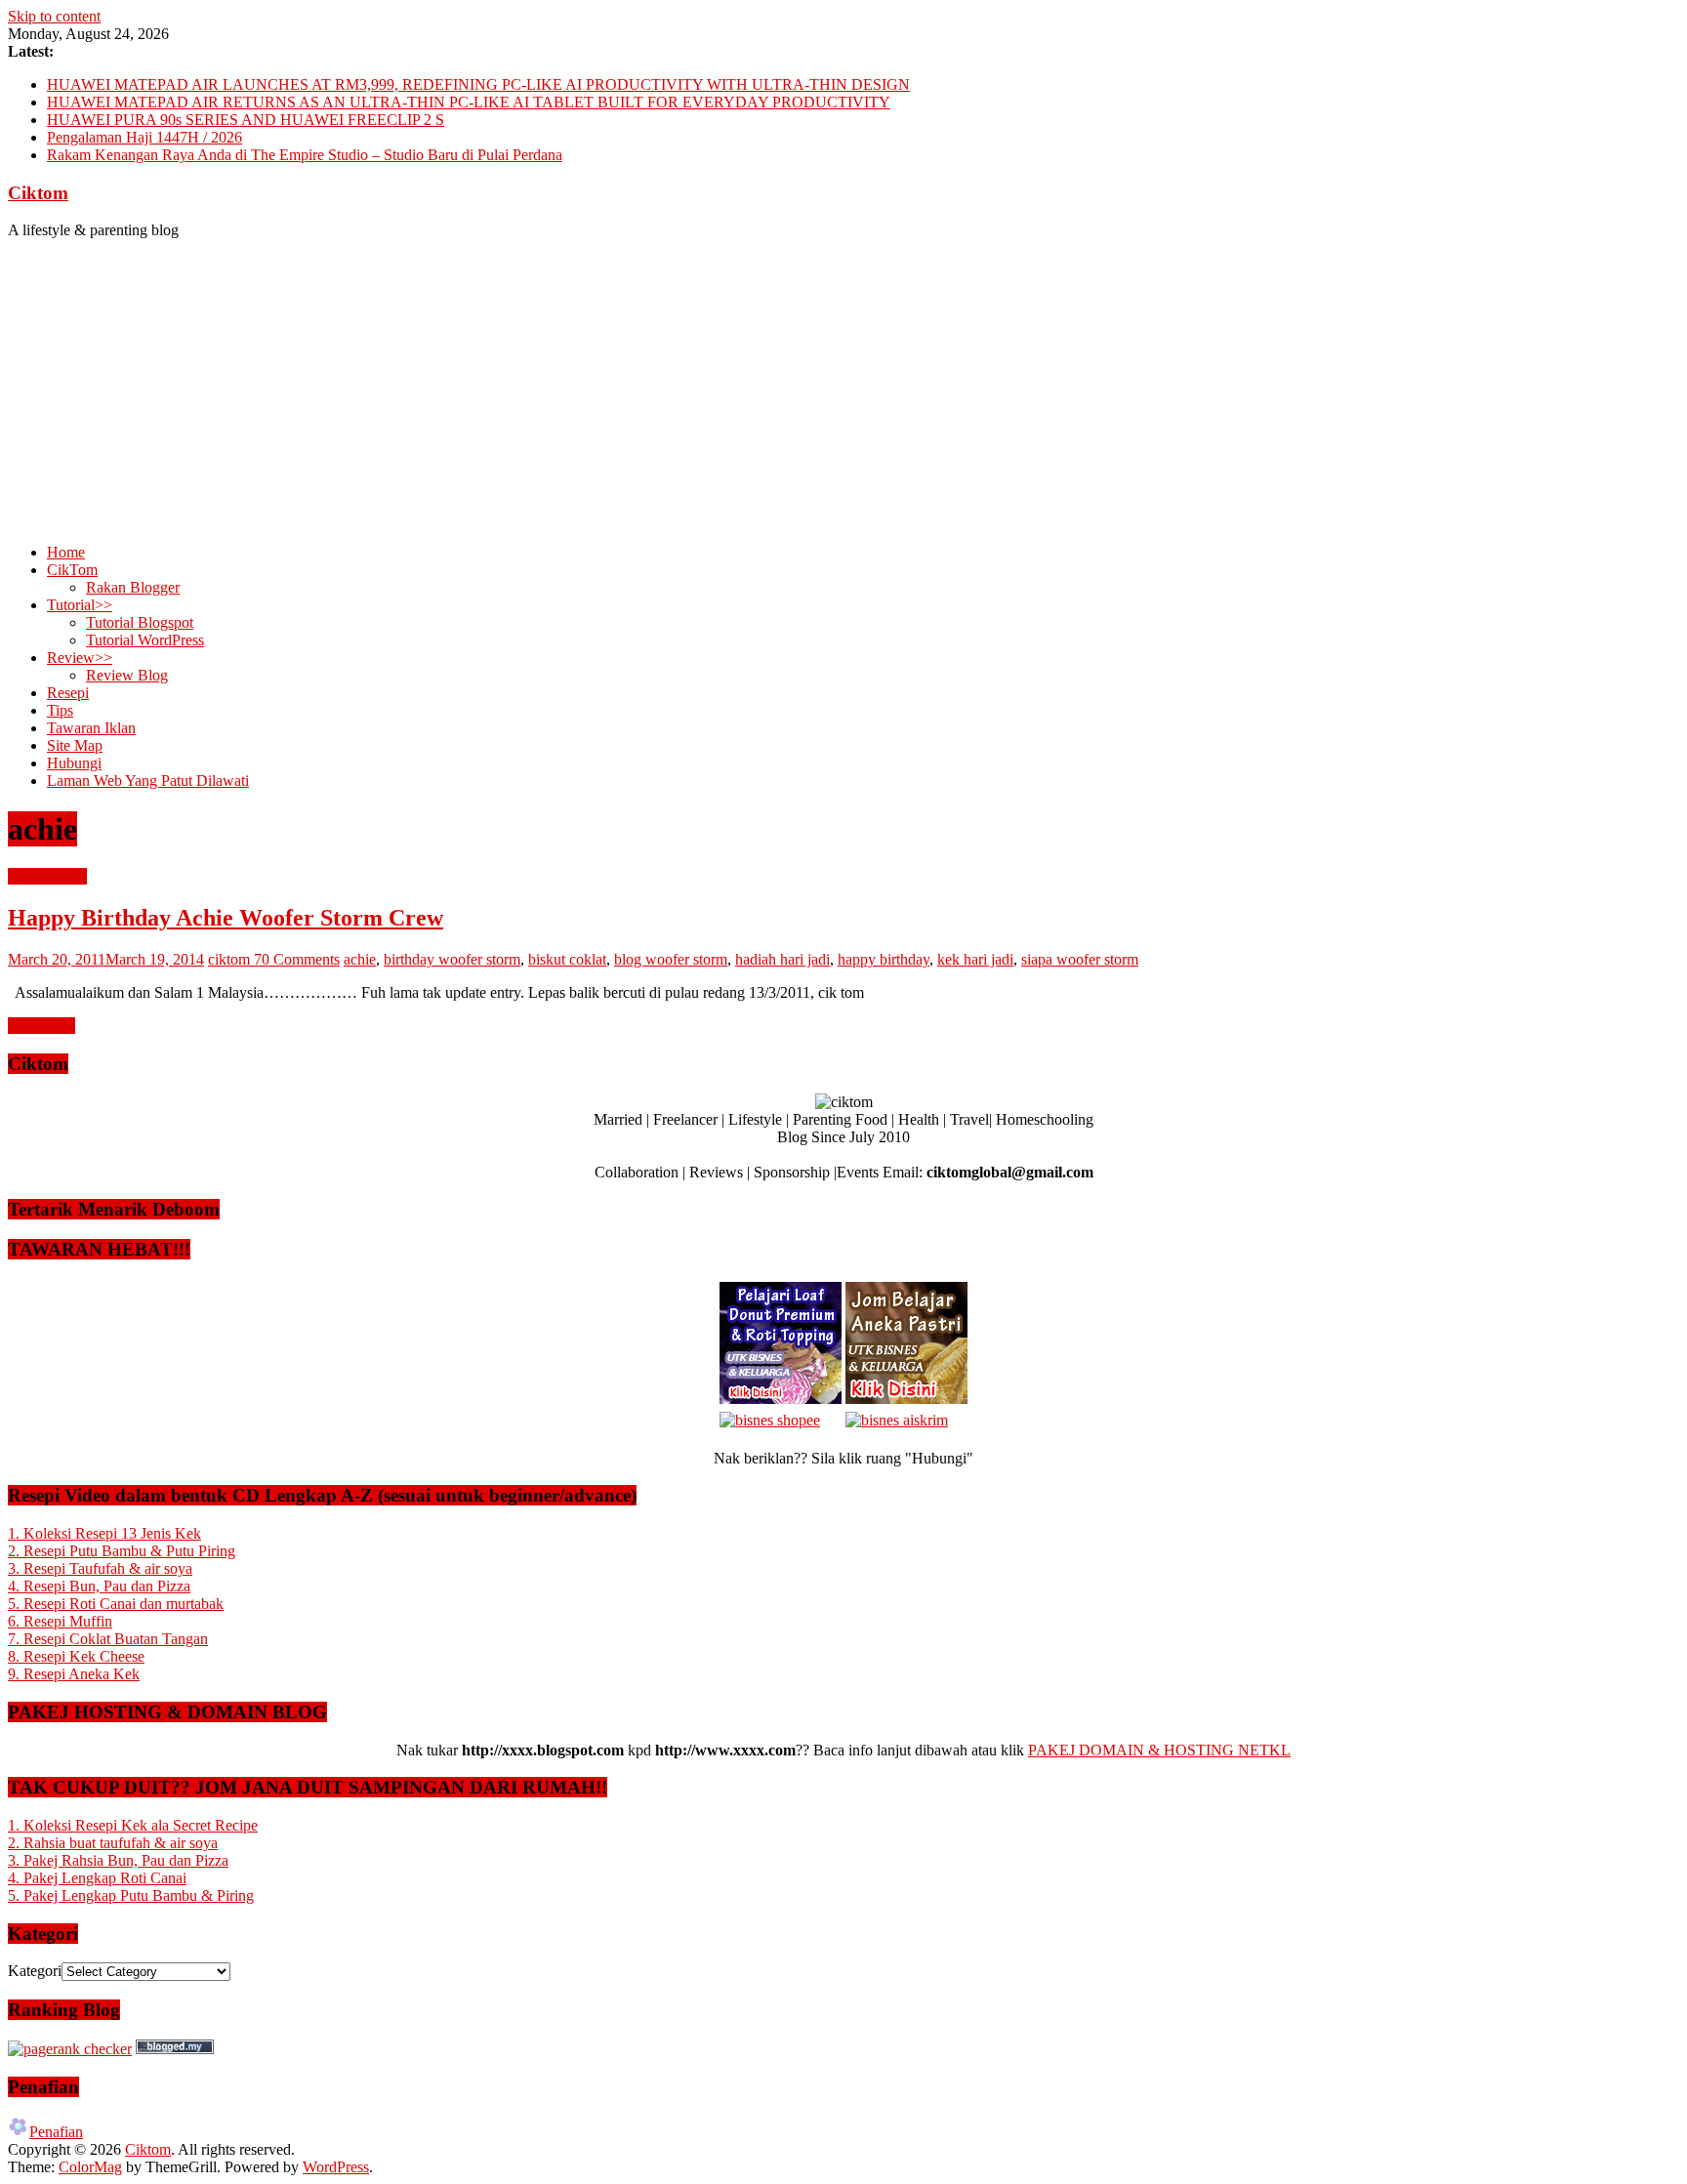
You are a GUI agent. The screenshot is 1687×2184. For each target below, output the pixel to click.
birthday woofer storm (452, 959)
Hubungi (74, 763)
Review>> (80, 658)
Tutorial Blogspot (140, 622)
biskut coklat (567, 959)
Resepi (68, 693)
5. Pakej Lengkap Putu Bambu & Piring (131, 1896)
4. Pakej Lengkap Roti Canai (97, 1878)
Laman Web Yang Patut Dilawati (148, 781)
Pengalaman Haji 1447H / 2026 (144, 137)
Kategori (35, 1971)
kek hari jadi (975, 959)
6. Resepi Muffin (60, 1621)
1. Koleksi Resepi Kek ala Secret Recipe (133, 1825)
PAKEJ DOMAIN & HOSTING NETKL (1159, 1750)
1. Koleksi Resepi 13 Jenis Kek (104, 1533)
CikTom (72, 570)
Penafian (56, 2132)
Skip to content (54, 16)
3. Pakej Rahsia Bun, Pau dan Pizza (118, 1860)
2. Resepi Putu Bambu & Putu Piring (122, 1551)
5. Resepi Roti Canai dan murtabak (116, 1604)
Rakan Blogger (133, 587)
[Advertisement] (843, 391)
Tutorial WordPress (145, 640)
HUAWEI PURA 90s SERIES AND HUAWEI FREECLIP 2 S (246, 120)
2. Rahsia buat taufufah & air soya (113, 1843)
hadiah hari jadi (782, 959)
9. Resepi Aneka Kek (74, 1674)
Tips (60, 710)
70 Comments (297, 959)
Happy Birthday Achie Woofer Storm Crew (226, 918)
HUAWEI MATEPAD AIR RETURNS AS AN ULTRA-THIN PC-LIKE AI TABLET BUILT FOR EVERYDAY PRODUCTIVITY (469, 102)
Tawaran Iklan (91, 728)
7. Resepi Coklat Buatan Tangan (108, 1639)
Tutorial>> (80, 605)
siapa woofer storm (1080, 959)
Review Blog (127, 675)
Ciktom (38, 193)
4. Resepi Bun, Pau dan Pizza (99, 1586)
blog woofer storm (671, 959)
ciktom (231, 959)
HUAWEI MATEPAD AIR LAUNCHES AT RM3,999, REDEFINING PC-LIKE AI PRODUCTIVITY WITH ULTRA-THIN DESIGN (478, 84)
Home (66, 552)
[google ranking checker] (70, 2049)
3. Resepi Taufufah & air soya (100, 1568)
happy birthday (884, 959)
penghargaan (47, 876)
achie (360, 959)
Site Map (75, 745)
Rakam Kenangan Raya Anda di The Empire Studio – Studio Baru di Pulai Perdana (305, 155)
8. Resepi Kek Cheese (76, 1656)
